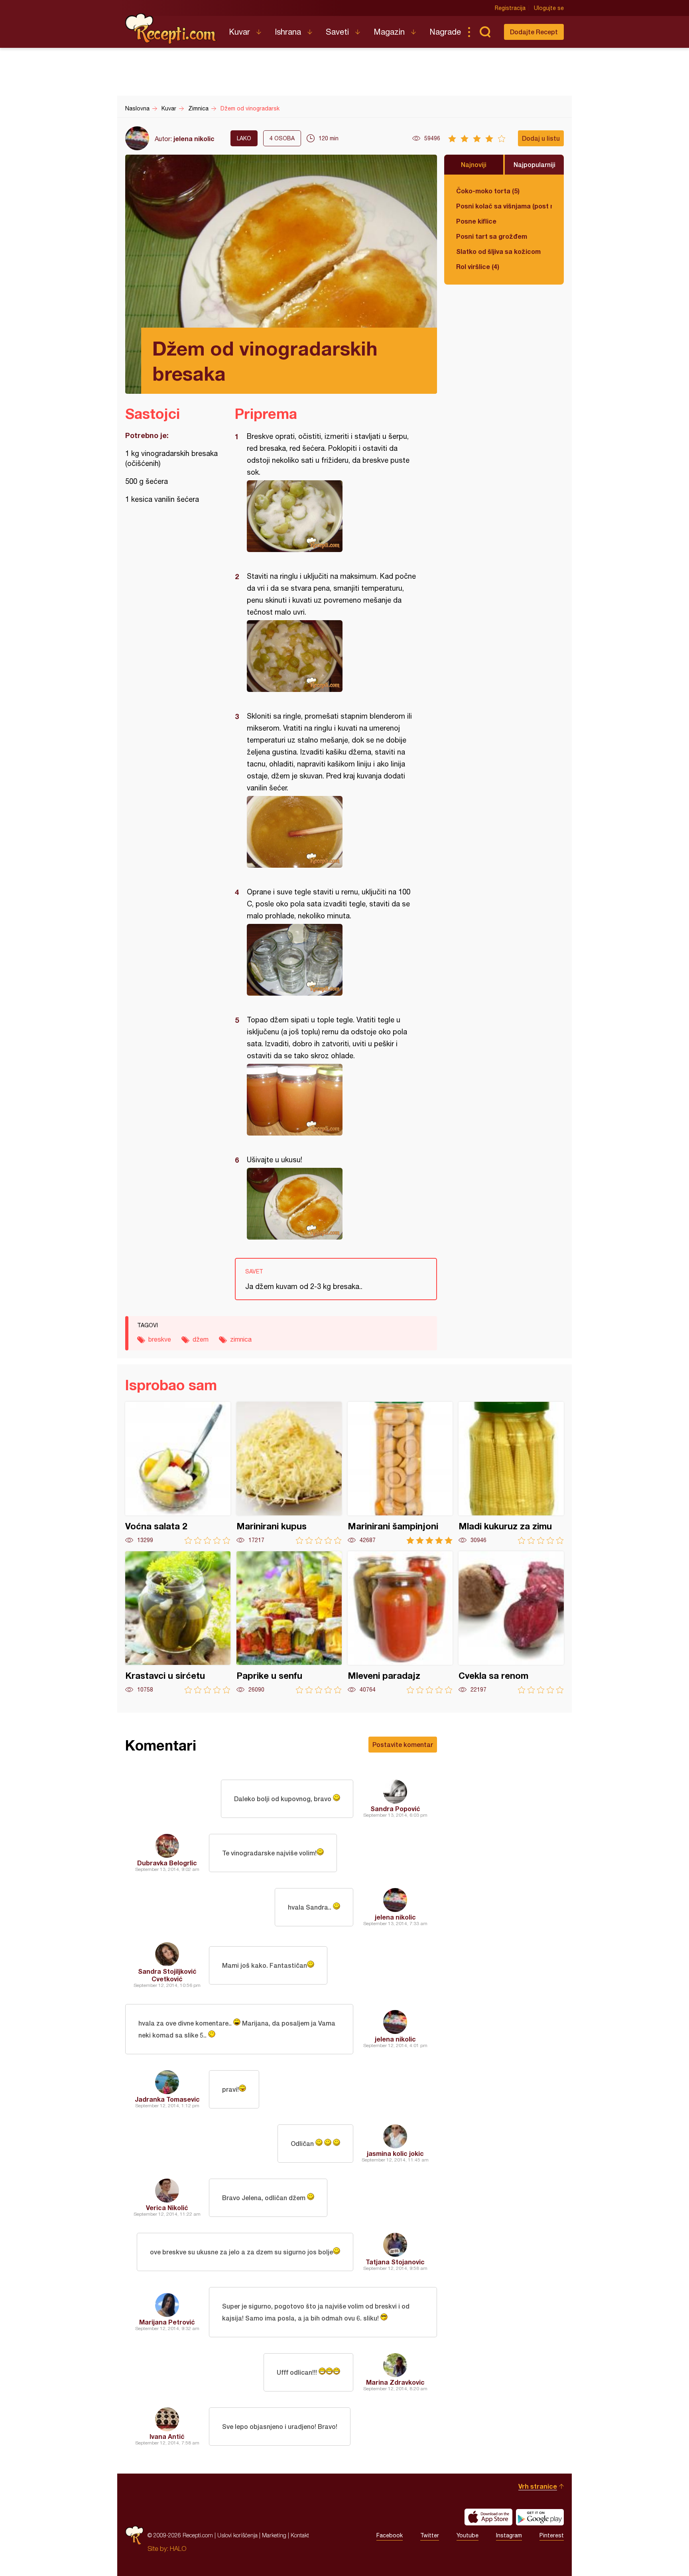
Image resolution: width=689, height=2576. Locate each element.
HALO (178, 2548)
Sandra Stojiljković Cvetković (167, 1975)
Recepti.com (171, 29)
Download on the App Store (488, 2517)
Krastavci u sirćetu (178, 1622)
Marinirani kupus (289, 1473)
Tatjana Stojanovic (395, 2262)
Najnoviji (474, 164)
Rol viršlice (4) (478, 266)
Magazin (389, 32)
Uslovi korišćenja (237, 2535)
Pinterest (552, 2535)
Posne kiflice (476, 221)
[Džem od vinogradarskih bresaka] (332, 516)
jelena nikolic (194, 139)
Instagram (509, 2535)
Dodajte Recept (534, 32)
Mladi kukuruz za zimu (511, 1473)
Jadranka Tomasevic (167, 2099)
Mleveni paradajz (400, 1622)
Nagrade (445, 32)
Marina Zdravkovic (395, 2382)
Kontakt (300, 2535)
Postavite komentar (403, 1744)
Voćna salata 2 (178, 1473)
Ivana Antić (167, 2436)
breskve (160, 1339)
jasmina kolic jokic (395, 2153)
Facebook (390, 2535)
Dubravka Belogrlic (167, 1863)
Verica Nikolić (167, 2208)
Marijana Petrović (167, 2322)
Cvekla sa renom (511, 1622)
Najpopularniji (534, 164)
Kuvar (239, 32)
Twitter (430, 2535)
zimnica (241, 1339)
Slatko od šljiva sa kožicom (498, 251)
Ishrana (288, 32)
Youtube (468, 2535)
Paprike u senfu (289, 1622)
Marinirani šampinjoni (400, 1473)
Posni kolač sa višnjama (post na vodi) (504, 206)
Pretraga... (485, 32)
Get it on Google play (540, 2517)
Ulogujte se (549, 8)
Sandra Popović (395, 1809)
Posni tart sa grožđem (492, 236)
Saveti (337, 32)
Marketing (274, 2535)
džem (201, 1339)
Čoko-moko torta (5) (488, 191)
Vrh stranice (538, 2486)
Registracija (510, 8)
